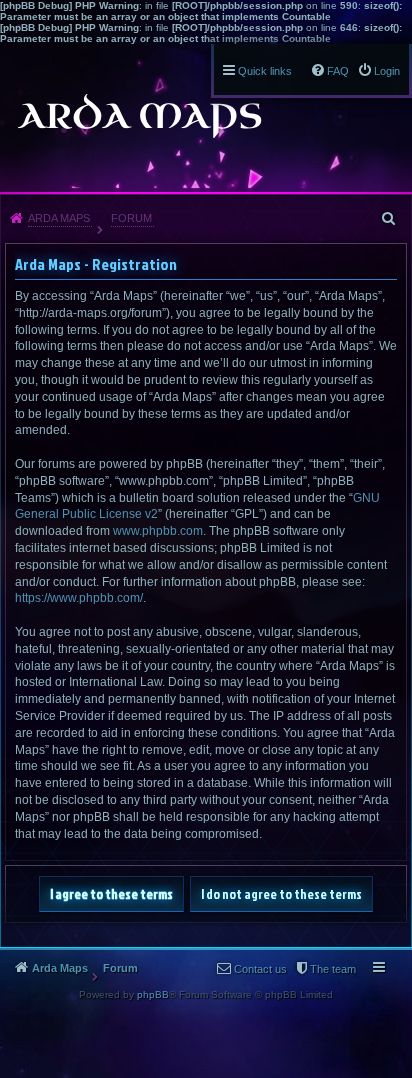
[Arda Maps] (139, 116)
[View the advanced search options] (390, 218)
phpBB (153, 994)
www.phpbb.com (158, 531)
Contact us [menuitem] (260, 969)
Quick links (265, 71)
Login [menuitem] (387, 71)
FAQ (338, 71)
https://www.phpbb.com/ (79, 598)
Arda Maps (59, 218)
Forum (131, 218)
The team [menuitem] (333, 969)
